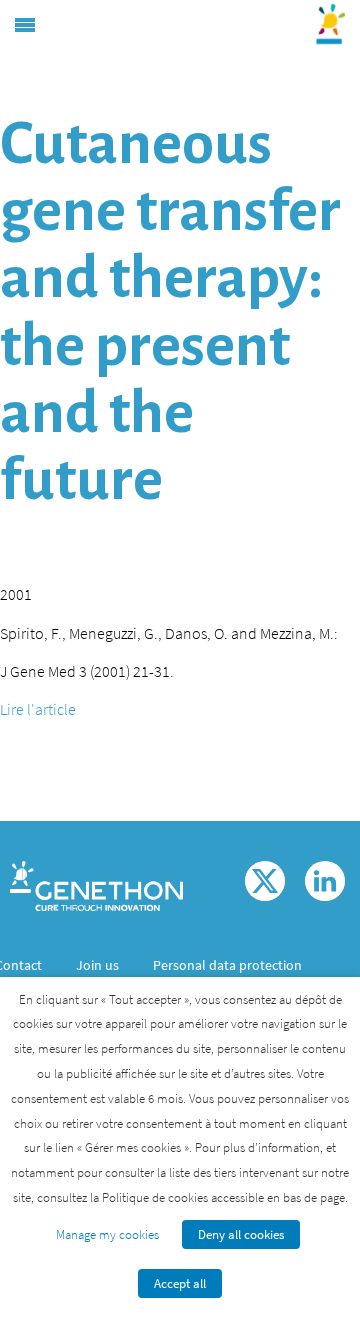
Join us (97, 965)
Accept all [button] (180, 1283)
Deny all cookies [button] (241, 1234)
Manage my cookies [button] (107, 1234)
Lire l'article (38, 709)
